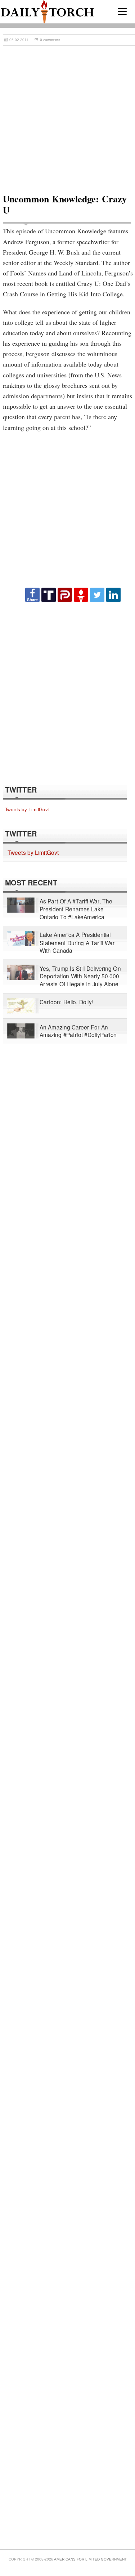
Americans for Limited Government (90, 2559)
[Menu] (122, 11)
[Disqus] (67, 693)
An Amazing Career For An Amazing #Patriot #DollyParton (78, 1031)
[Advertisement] (67, 117)
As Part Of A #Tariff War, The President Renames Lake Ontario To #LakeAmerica (76, 909)
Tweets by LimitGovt (27, 809)
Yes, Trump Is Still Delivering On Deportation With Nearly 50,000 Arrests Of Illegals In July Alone (80, 976)
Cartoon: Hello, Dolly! (66, 1002)
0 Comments (50, 40)
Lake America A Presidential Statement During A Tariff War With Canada (77, 943)
